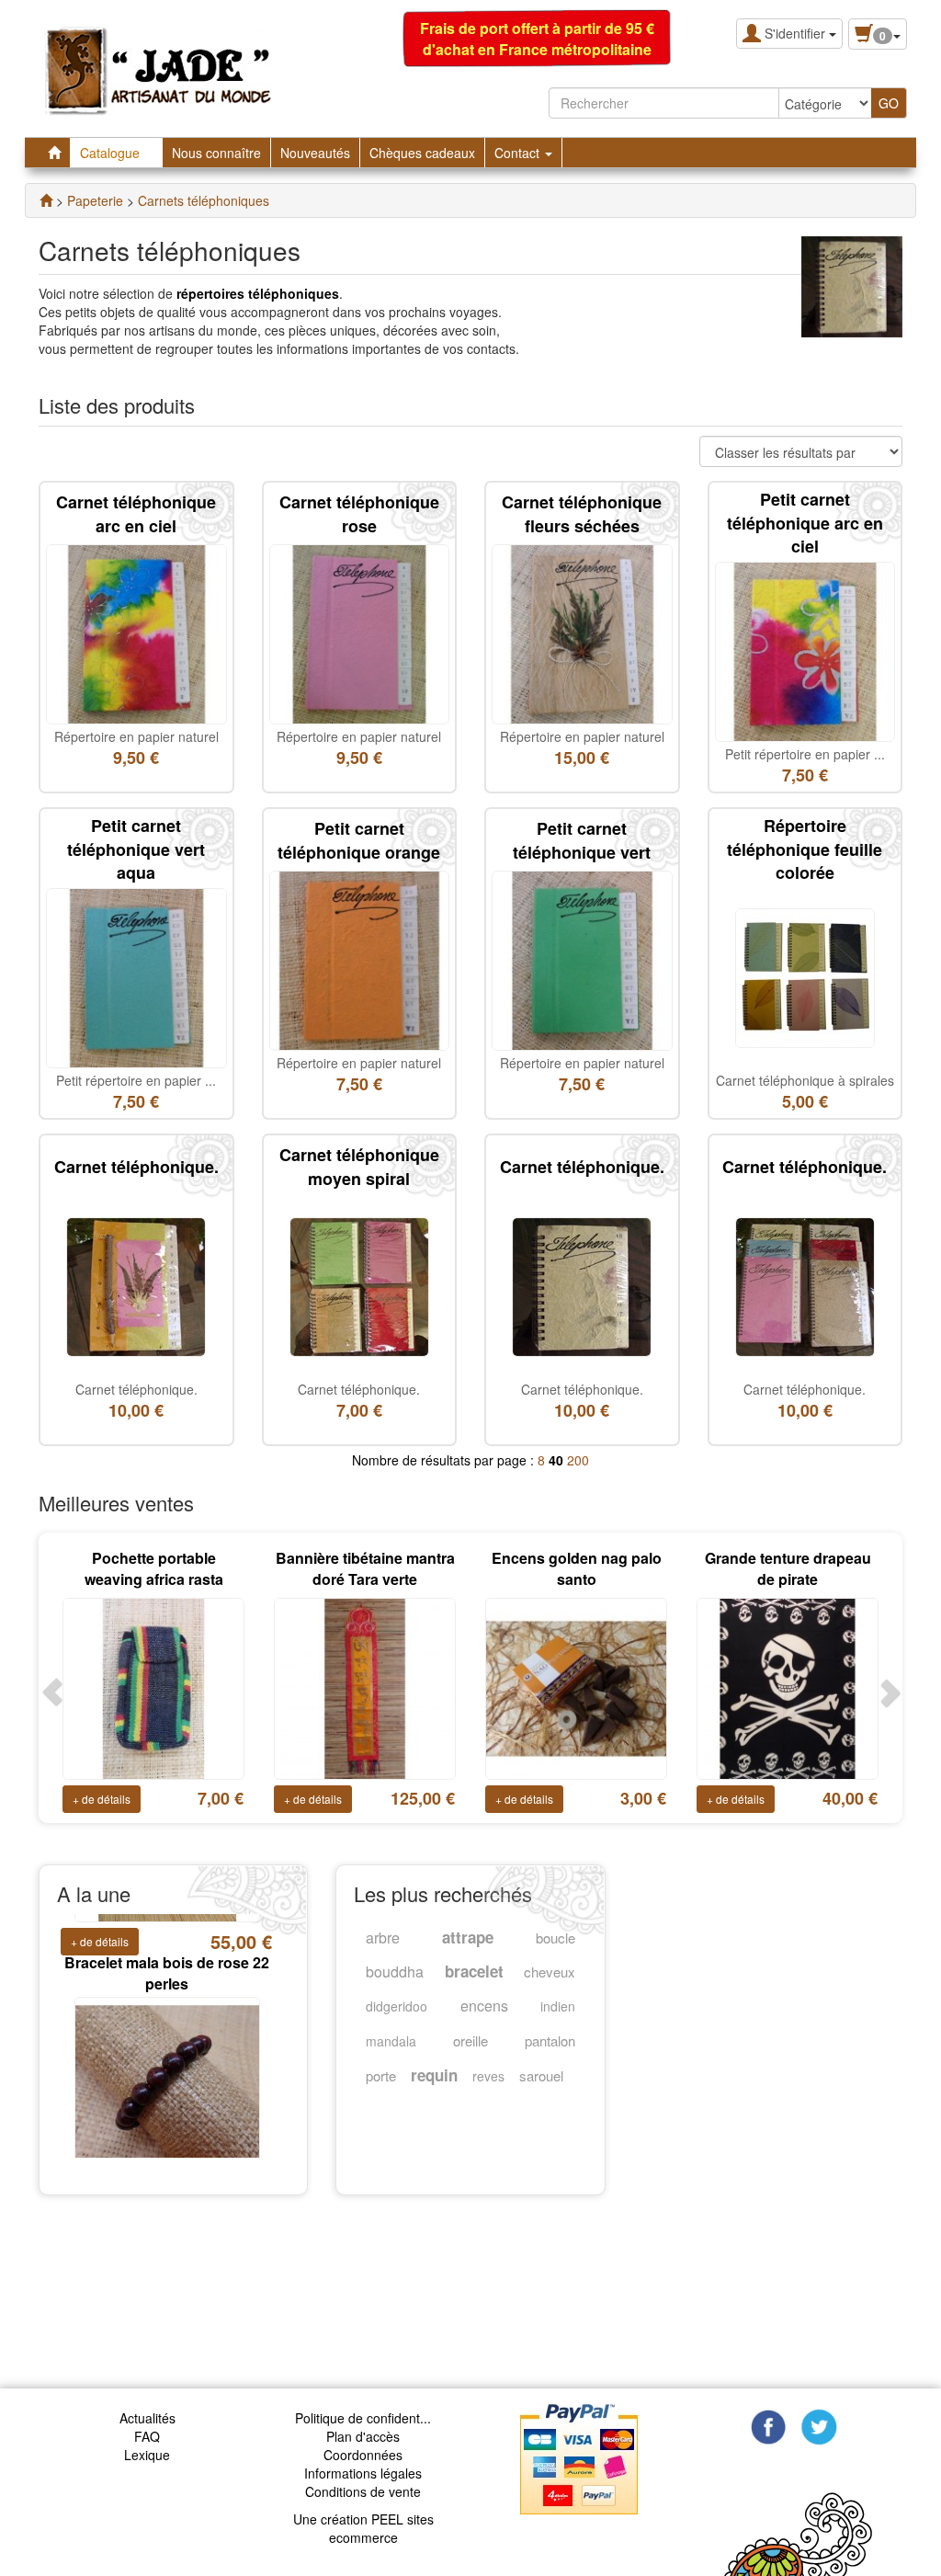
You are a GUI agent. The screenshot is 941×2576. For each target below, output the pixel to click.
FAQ (147, 2436)
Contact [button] (519, 153)
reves (488, 2076)
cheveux (550, 1972)
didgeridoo (397, 2006)
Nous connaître (216, 153)
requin (434, 2075)
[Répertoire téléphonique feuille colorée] (805, 976)
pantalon (550, 2040)
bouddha (395, 1972)
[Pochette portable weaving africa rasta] (153, 1687)
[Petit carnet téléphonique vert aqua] (136, 976)
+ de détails (102, 1799)
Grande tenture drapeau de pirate (788, 1568)
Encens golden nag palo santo (577, 1568)
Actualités (147, 2418)
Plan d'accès (363, 2436)
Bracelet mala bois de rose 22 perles (167, 1940)
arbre (383, 1938)
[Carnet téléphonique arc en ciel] (136, 633)
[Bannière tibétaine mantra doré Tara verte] (365, 1687)
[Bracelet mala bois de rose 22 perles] (167, 2055)
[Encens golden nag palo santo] (576, 1687)
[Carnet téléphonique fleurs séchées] (582, 633)
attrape (468, 1937)
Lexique (147, 2455)
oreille (470, 2040)
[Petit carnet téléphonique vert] (582, 959)
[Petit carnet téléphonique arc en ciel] (805, 650)
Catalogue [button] (112, 153)
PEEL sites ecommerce (381, 2528)
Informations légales (363, 2473)
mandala (391, 2041)
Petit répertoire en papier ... (805, 754)
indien (558, 2006)
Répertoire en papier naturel (136, 736)
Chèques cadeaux (422, 153)
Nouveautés (315, 153)
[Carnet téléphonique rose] (360, 633)
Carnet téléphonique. (136, 1389)
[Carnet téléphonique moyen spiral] (359, 1285)
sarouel (541, 2075)
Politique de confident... (363, 2418)
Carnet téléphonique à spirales (805, 1080)
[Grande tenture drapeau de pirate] (788, 1687)
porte (381, 2075)
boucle (556, 1938)
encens (484, 2006)
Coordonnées (363, 2455)
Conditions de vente (363, 2491)
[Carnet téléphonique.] (136, 1285)
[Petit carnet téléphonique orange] (360, 959)
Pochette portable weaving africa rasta (154, 1568)
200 (578, 1460)
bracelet (474, 1971)
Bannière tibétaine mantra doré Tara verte (365, 1568)
